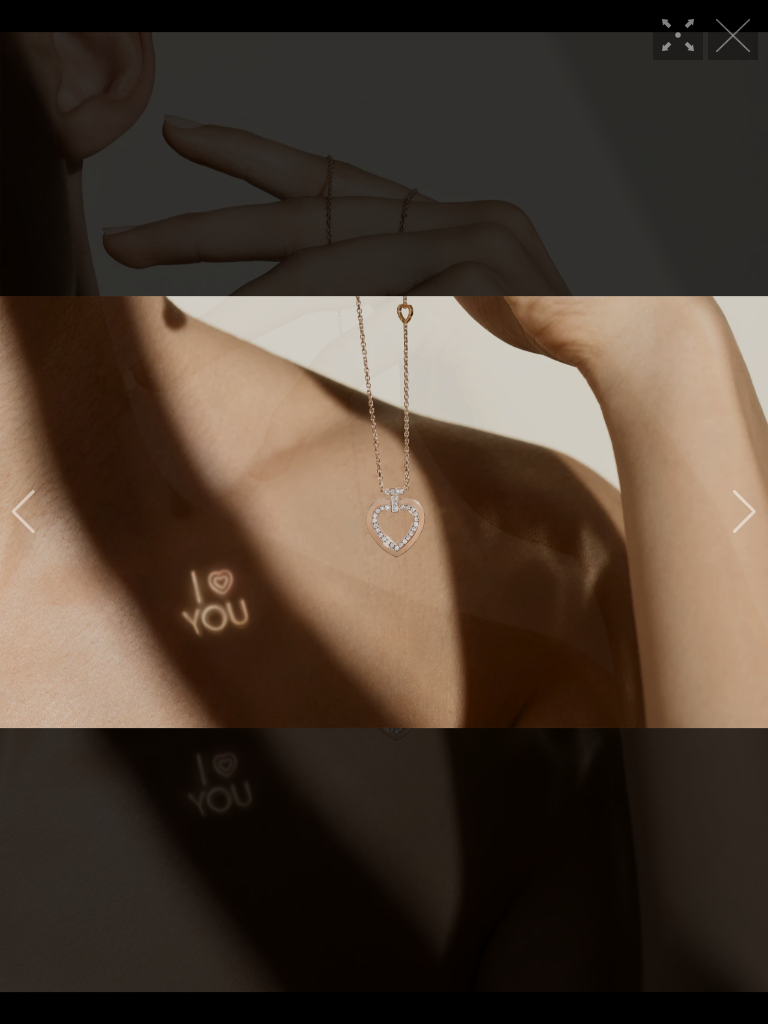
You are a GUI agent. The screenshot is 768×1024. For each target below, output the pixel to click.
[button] (23, 512)
